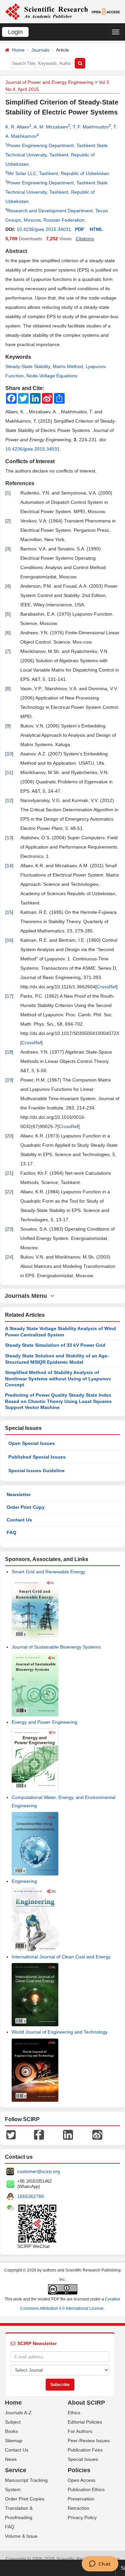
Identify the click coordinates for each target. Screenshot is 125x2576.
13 (9, 838)
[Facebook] (39, 2134)
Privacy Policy (82, 2517)
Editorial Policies (85, 2422)
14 (9, 866)
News (11, 2459)
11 (9, 772)
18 (9, 1052)
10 (9, 754)
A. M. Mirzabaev (51, 127)
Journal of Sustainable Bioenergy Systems (56, 1647)
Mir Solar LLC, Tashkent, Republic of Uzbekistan (58, 173)
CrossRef (106, 987)
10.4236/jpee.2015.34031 (44, 229)
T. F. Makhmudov (91, 127)
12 (9, 800)
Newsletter (19, 1494)
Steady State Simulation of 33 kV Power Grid (55, 1345)
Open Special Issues (32, 1443)
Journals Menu (27, 1296)
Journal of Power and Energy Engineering (49, 82)
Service (16, 2470)
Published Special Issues (37, 1457)
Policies (79, 2470)
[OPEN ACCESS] (106, 11)
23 (9, 1229)
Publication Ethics (86, 2489)
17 (9, 996)
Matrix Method (68, 366)
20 (9, 1136)
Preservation (81, 2499)
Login (15, 32)
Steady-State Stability (28, 366)
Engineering (24, 1881)
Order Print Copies (25, 2499)
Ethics (74, 2413)
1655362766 (31, 2196)
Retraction (78, 2508)
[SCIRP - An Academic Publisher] (46, 11)
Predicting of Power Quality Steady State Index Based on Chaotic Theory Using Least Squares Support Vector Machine (58, 1401)
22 (9, 1192)
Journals (40, 50)
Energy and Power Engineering (44, 1722)
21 (9, 1173)
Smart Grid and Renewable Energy (48, 1572)
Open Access (81, 2480)
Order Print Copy (26, 1507)
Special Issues (83, 2459)
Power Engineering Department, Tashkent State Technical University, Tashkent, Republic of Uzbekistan (56, 155)
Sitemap (14, 2441)
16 (9, 940)
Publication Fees (85, 2450)
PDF (80, 229)
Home (18, 50)
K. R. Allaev (17, 127)
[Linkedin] (68, 2134)
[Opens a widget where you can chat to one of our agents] (100, 2564)
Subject (13, 2422)
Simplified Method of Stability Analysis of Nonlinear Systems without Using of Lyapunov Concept (58, 1379)
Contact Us (19, 1520)
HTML (96, 229)
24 (9, 1257)
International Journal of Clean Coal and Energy (61, 1957)
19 (9, 1080)
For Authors (80, 2431)
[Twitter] (11, 2134)
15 (9, 912)
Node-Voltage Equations (52, 376)
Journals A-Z (18, 2413)
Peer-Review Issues (89, 2441)
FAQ (11, 1532)
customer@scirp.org (39, 2171)
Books (11, 2431)
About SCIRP (86, 2403)
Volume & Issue (21, 2536)
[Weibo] (97, 2134)
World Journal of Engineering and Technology (60, 2032)
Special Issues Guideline (36, 1471)
